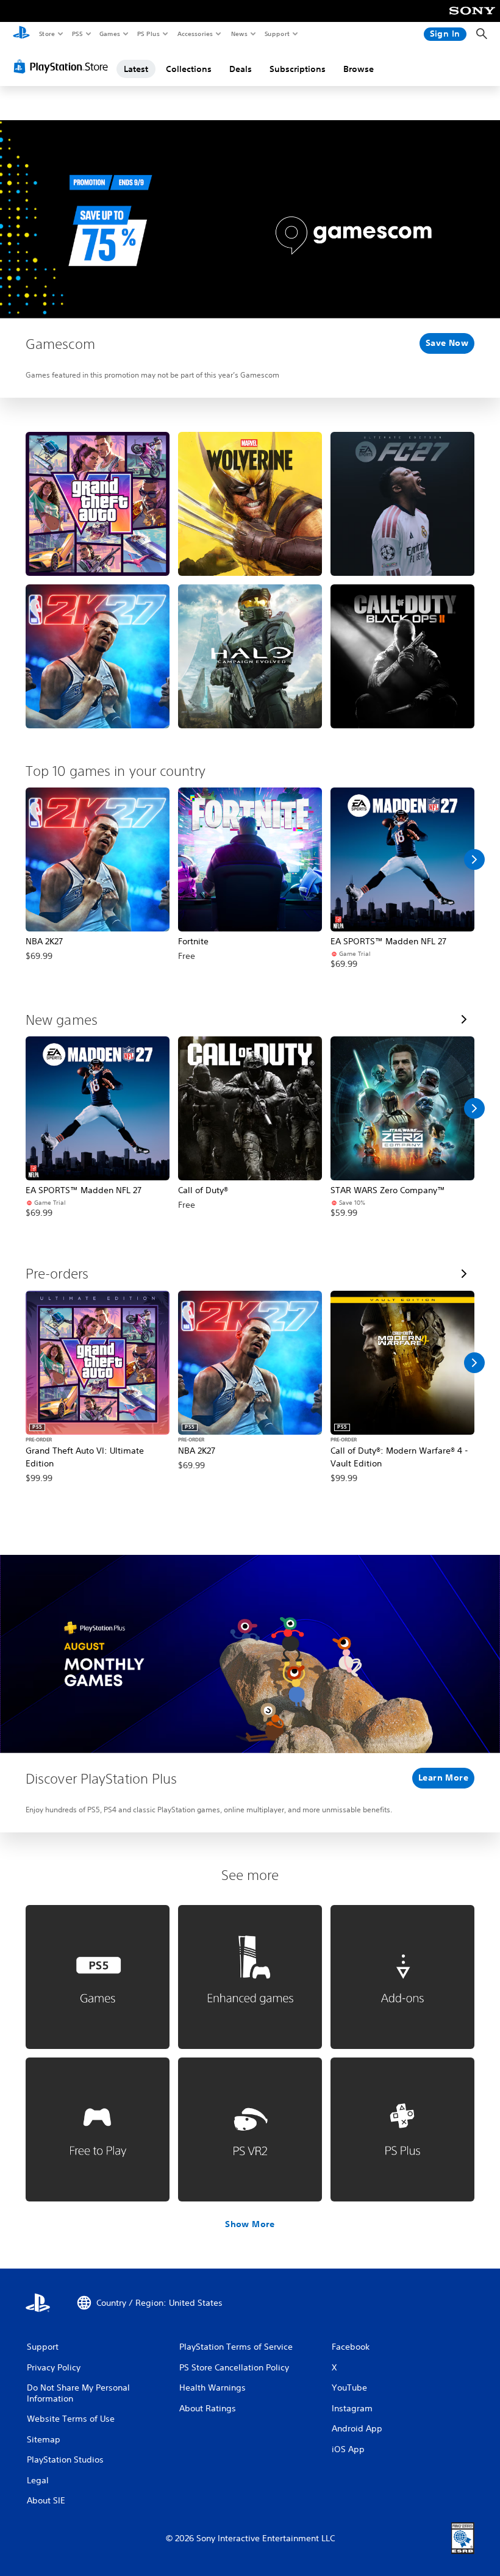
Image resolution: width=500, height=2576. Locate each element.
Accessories (195, 34)
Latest (136, 69)
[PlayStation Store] (63, 66)
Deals (241, 69)
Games (109, 34)
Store (47, 34)
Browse (359, 69)
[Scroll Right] (474, 859)
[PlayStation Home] (21, 34)
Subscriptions (298, 69)
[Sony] (472, 19)
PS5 (77, 34)
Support (277, 34)
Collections (189, 69)
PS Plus (148, 34)
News (239, 34)
